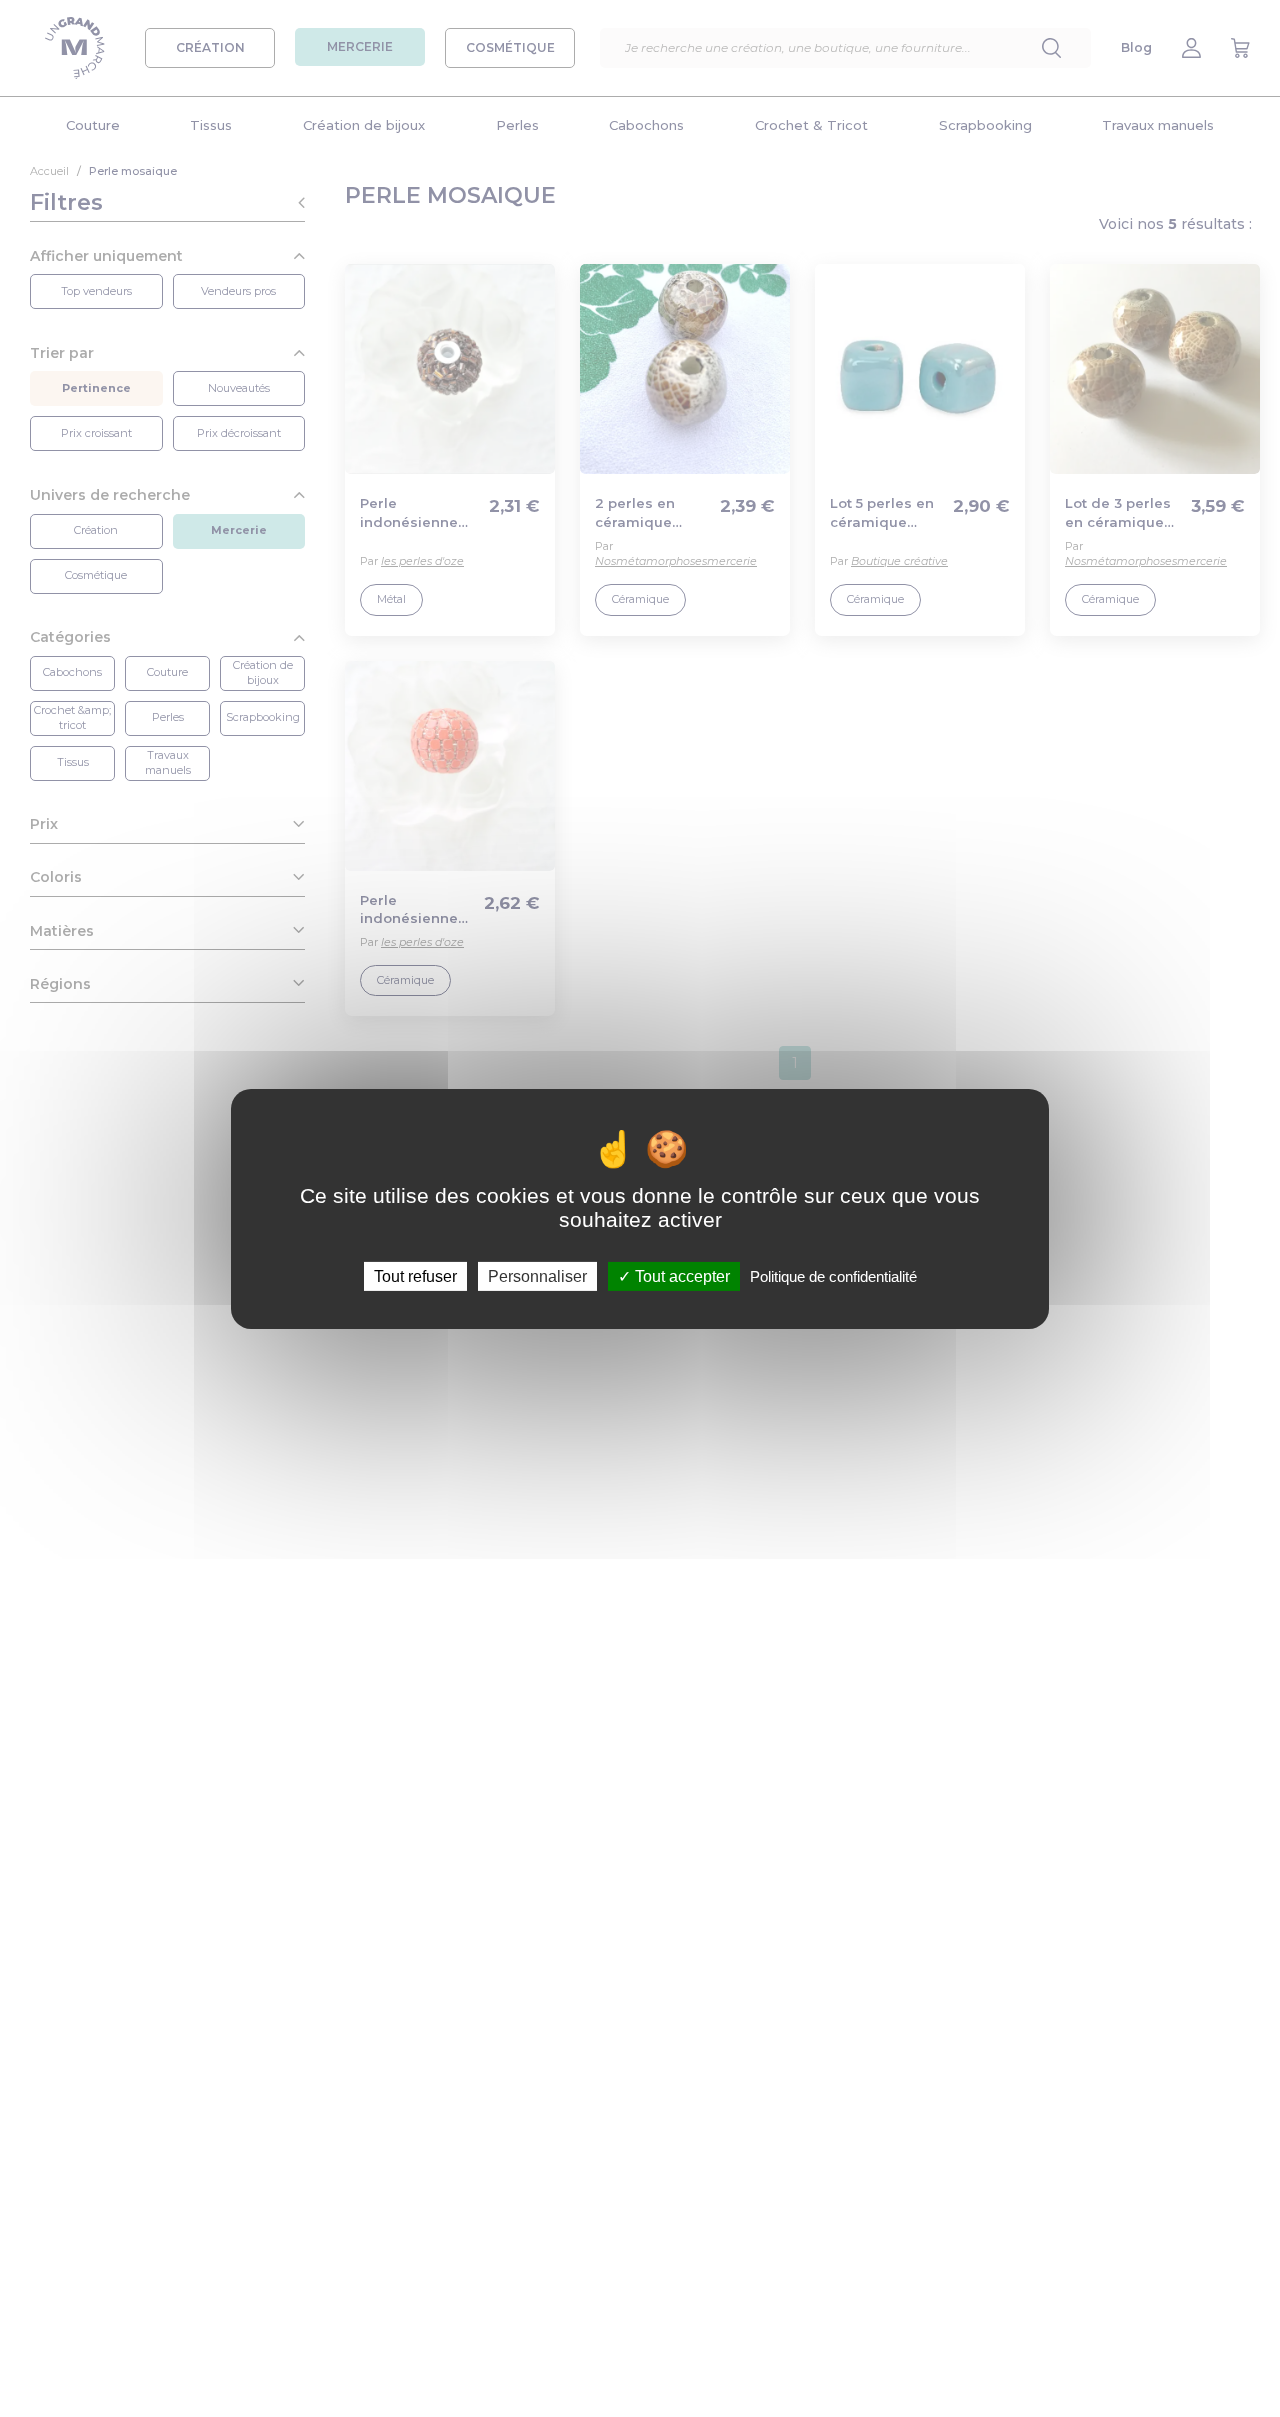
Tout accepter (680, 1275)
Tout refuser (415, 1275)
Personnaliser (537, 1275)
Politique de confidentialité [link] (833, 1275)
